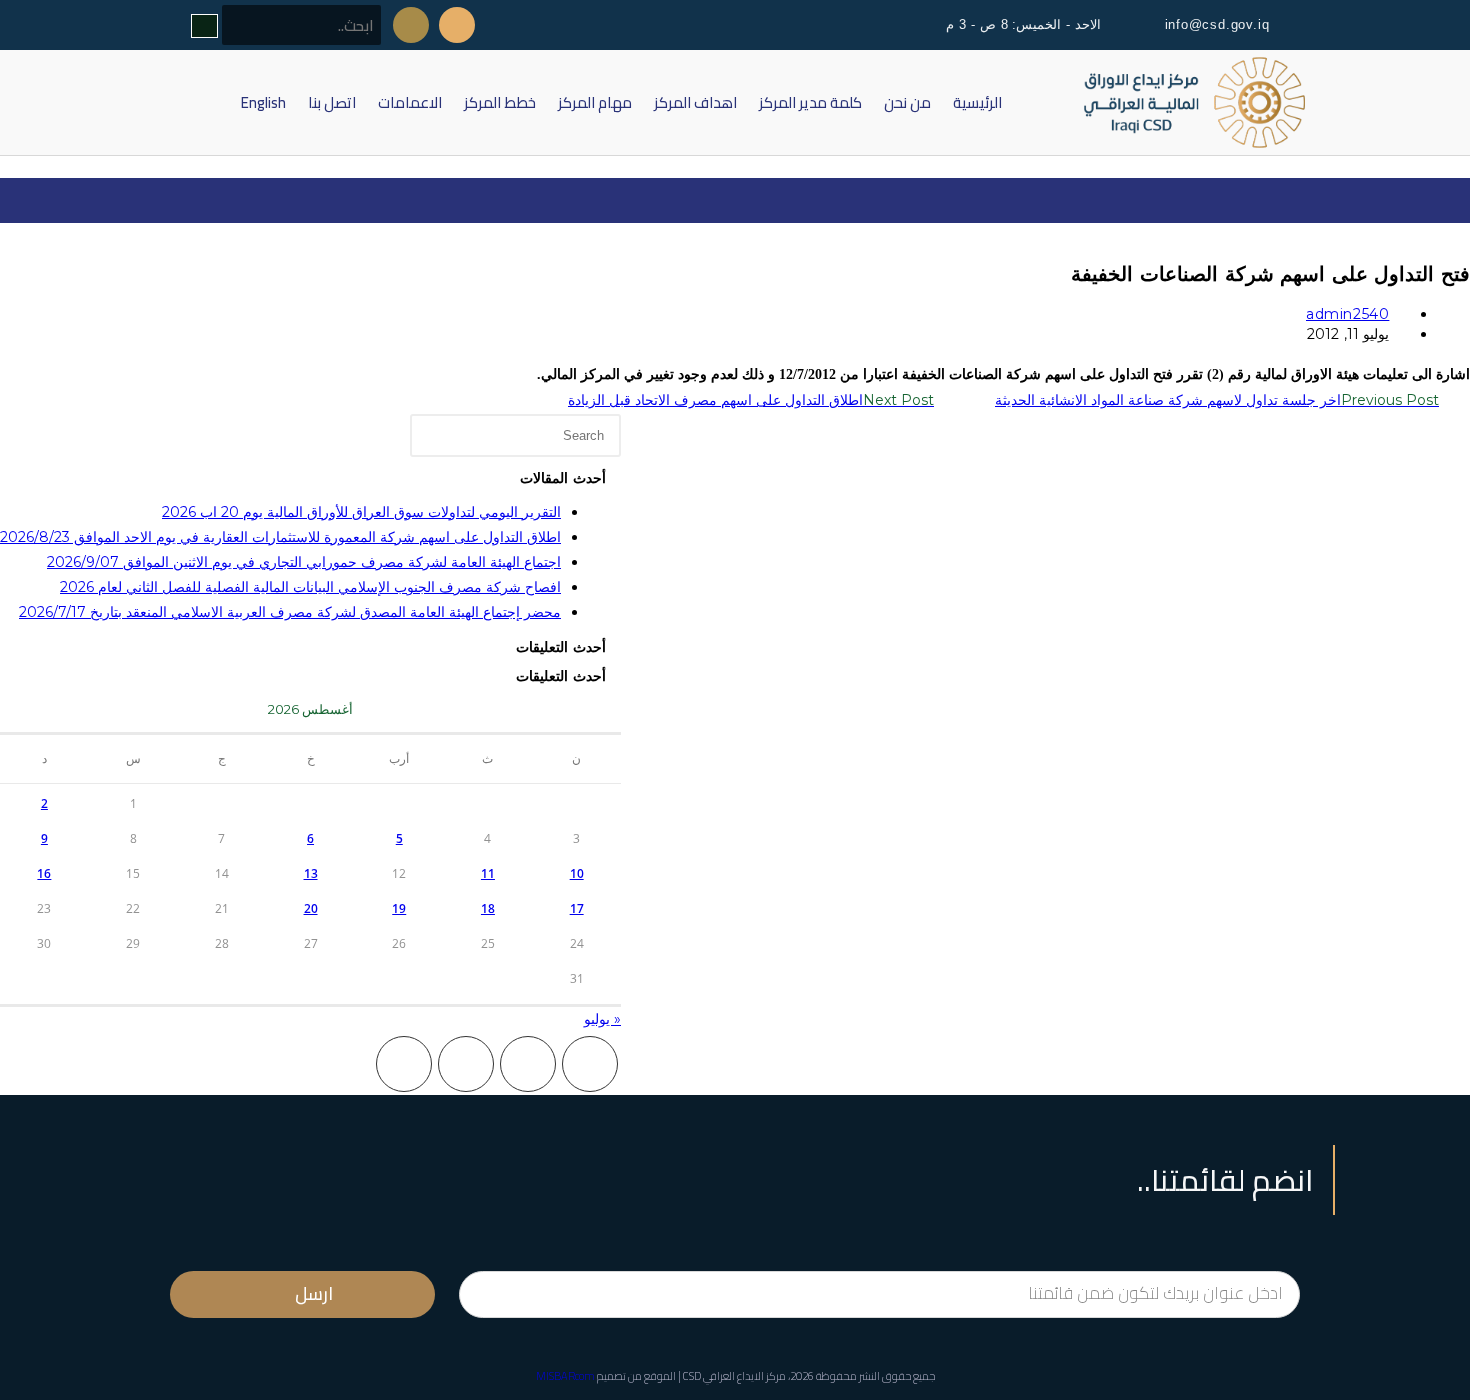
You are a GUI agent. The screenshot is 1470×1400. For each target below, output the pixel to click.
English (263, 102)
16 (44, 873)
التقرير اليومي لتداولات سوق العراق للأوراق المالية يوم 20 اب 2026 (361, 512)
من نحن (907, 102)
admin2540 (1347, 314)
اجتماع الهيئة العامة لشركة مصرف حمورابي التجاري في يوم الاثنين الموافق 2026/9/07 (304, 562)
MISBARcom (565, 1376)
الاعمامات (410, 102)
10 (577, 873)
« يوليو (602, 1019)
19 (399, 908)
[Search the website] (286, 26)
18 (488, 908)
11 (488, 873)
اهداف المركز (695, 102)
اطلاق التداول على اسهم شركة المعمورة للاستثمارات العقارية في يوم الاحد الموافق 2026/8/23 (280, 537)
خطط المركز (500, 102)
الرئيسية (977, 102)
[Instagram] (466, 1064)
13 (311, 873)
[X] (590, 1064)
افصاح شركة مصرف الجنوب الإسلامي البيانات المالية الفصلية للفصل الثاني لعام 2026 (310, 587)
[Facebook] (528, 1064)
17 (577, 908)
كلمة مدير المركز (810, 102)
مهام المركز (595, 102)
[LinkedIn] (404, 1064)
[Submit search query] (204, 26)
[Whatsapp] (411, 25)
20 (311, 908)
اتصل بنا (332, 102)
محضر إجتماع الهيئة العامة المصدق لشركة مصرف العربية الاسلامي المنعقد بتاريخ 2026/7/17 (290, 612)
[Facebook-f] (457, 25)
